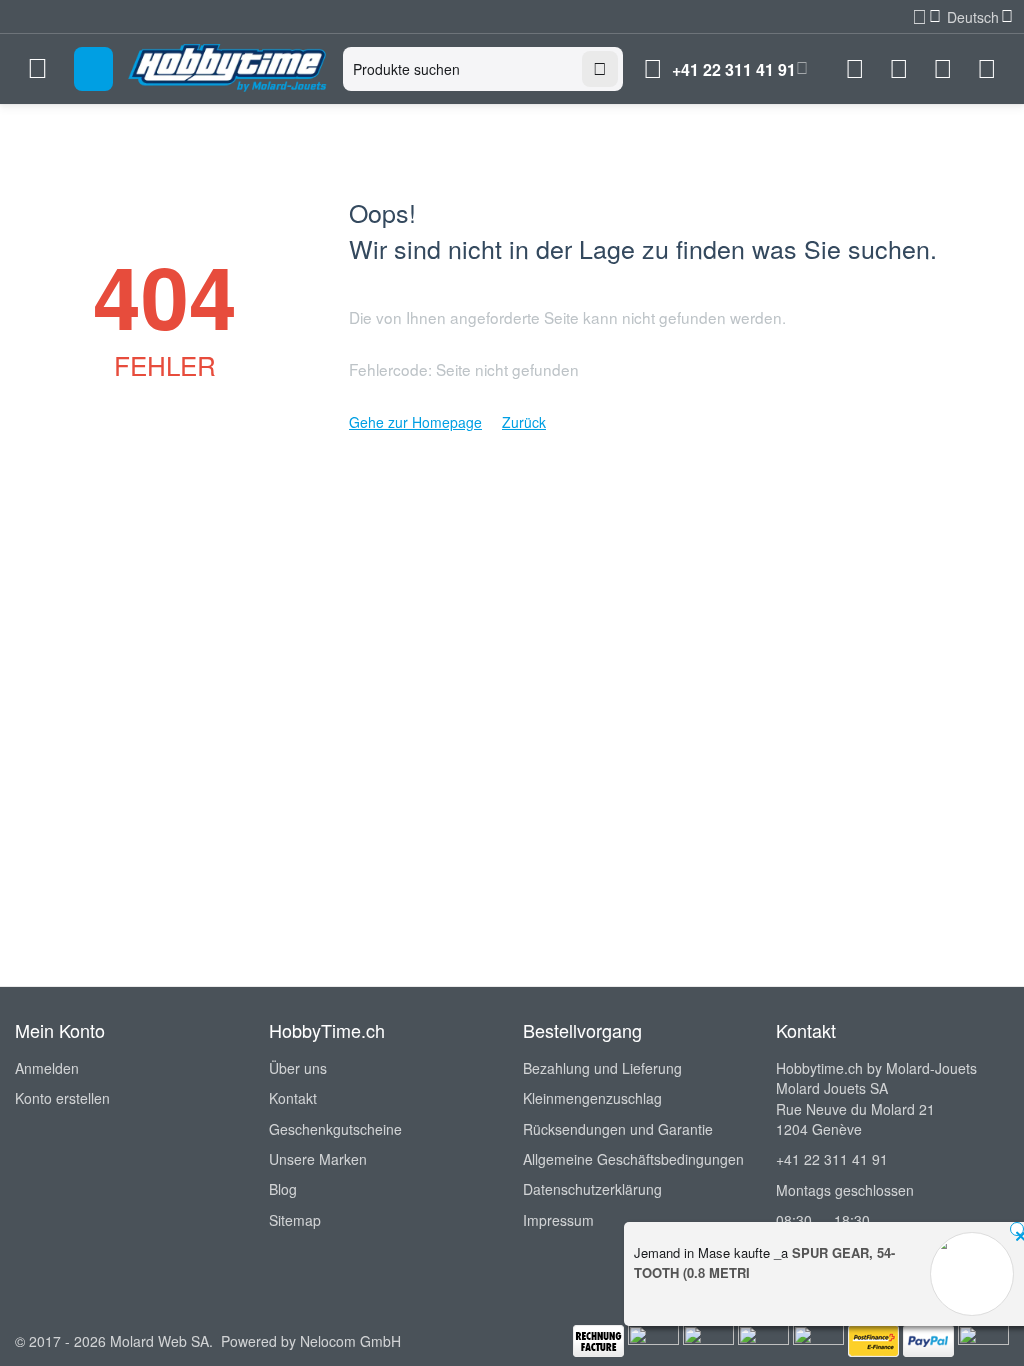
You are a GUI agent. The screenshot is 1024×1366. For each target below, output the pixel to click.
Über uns (298, 1068)
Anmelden (47, 1068)
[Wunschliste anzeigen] (899, 69)
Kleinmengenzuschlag (592, 1098)
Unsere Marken (318, 1159)
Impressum (558, 1220)
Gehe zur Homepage (415, 422)
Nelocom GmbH (350, 1341)
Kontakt (293, 1098)
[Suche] (600, 69)
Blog (283, 1189)
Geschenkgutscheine (335, 1129)
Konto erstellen (62, 1098)
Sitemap (295, 1220)
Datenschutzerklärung (592, 1189)
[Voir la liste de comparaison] (855, 69)
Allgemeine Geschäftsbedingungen (633, 1159)
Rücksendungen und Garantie (618, 1129)
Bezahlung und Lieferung (602, 1068)
